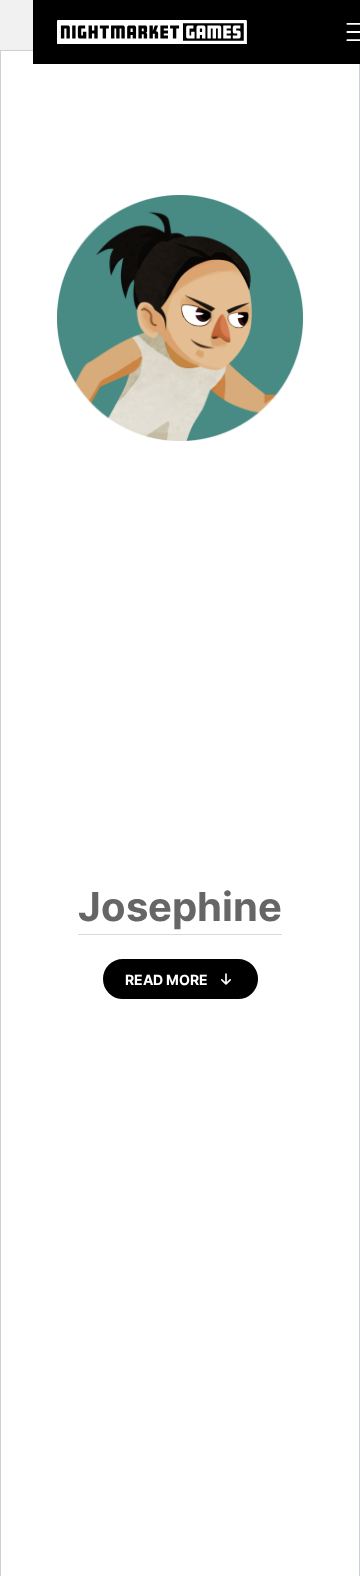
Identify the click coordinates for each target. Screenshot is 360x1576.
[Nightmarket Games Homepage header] (152, 32)
